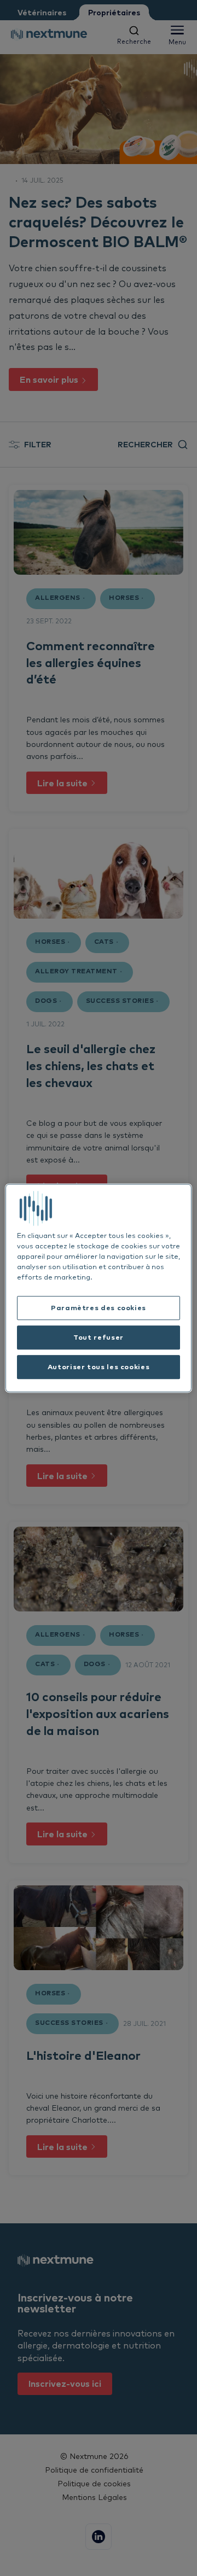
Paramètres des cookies (99, 1308)
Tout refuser (99, 1337)
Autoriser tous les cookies (99, 1366)
